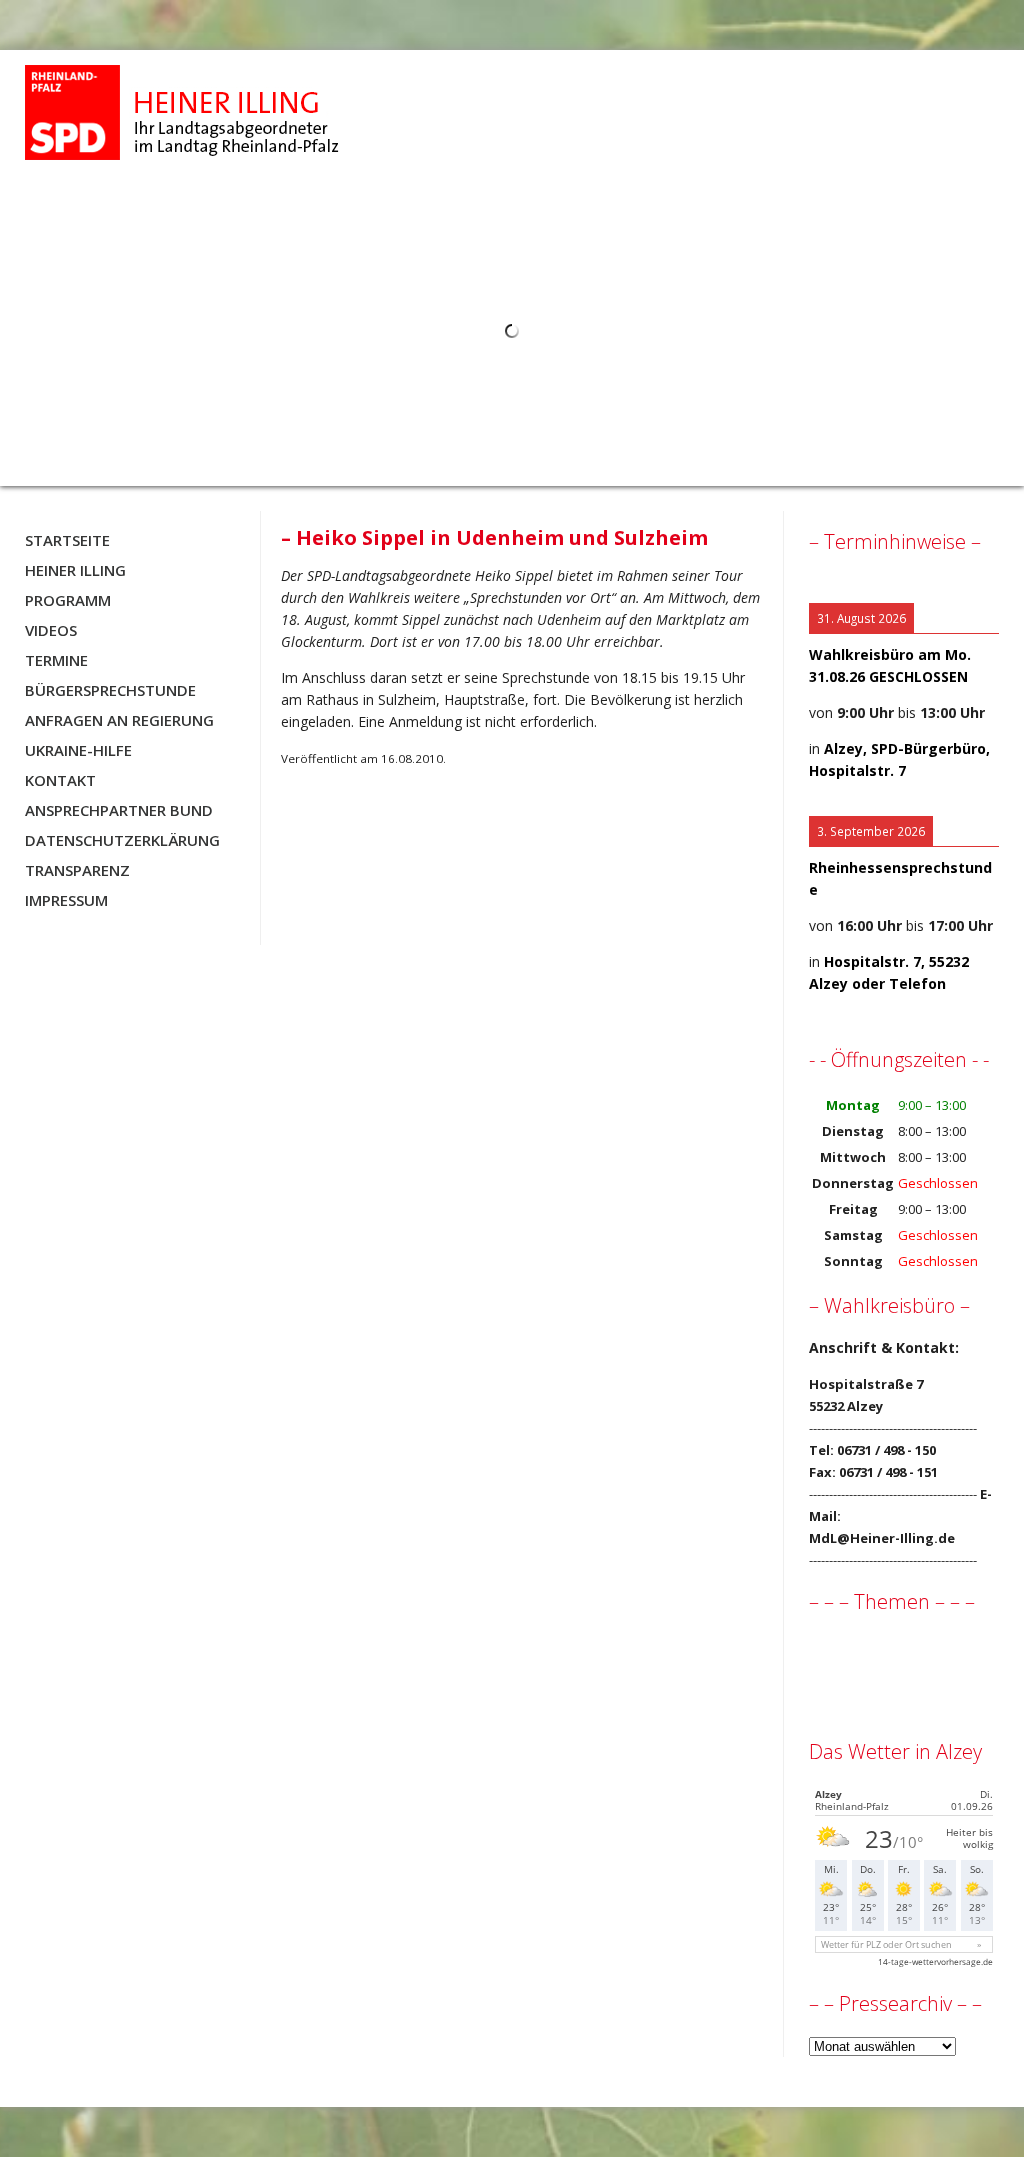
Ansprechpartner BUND (119, 810)
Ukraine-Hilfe (78, 750)
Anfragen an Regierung (119, 720)
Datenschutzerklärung (122, 840)
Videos (51, 630)
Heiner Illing (75, 570)
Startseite (67, 540)
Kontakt (60, 780)
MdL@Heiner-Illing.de (882, 1538)
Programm (68, 600)
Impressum (66, 900)
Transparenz (77, 870)
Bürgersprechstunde (110, 690)
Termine (56, 660)
